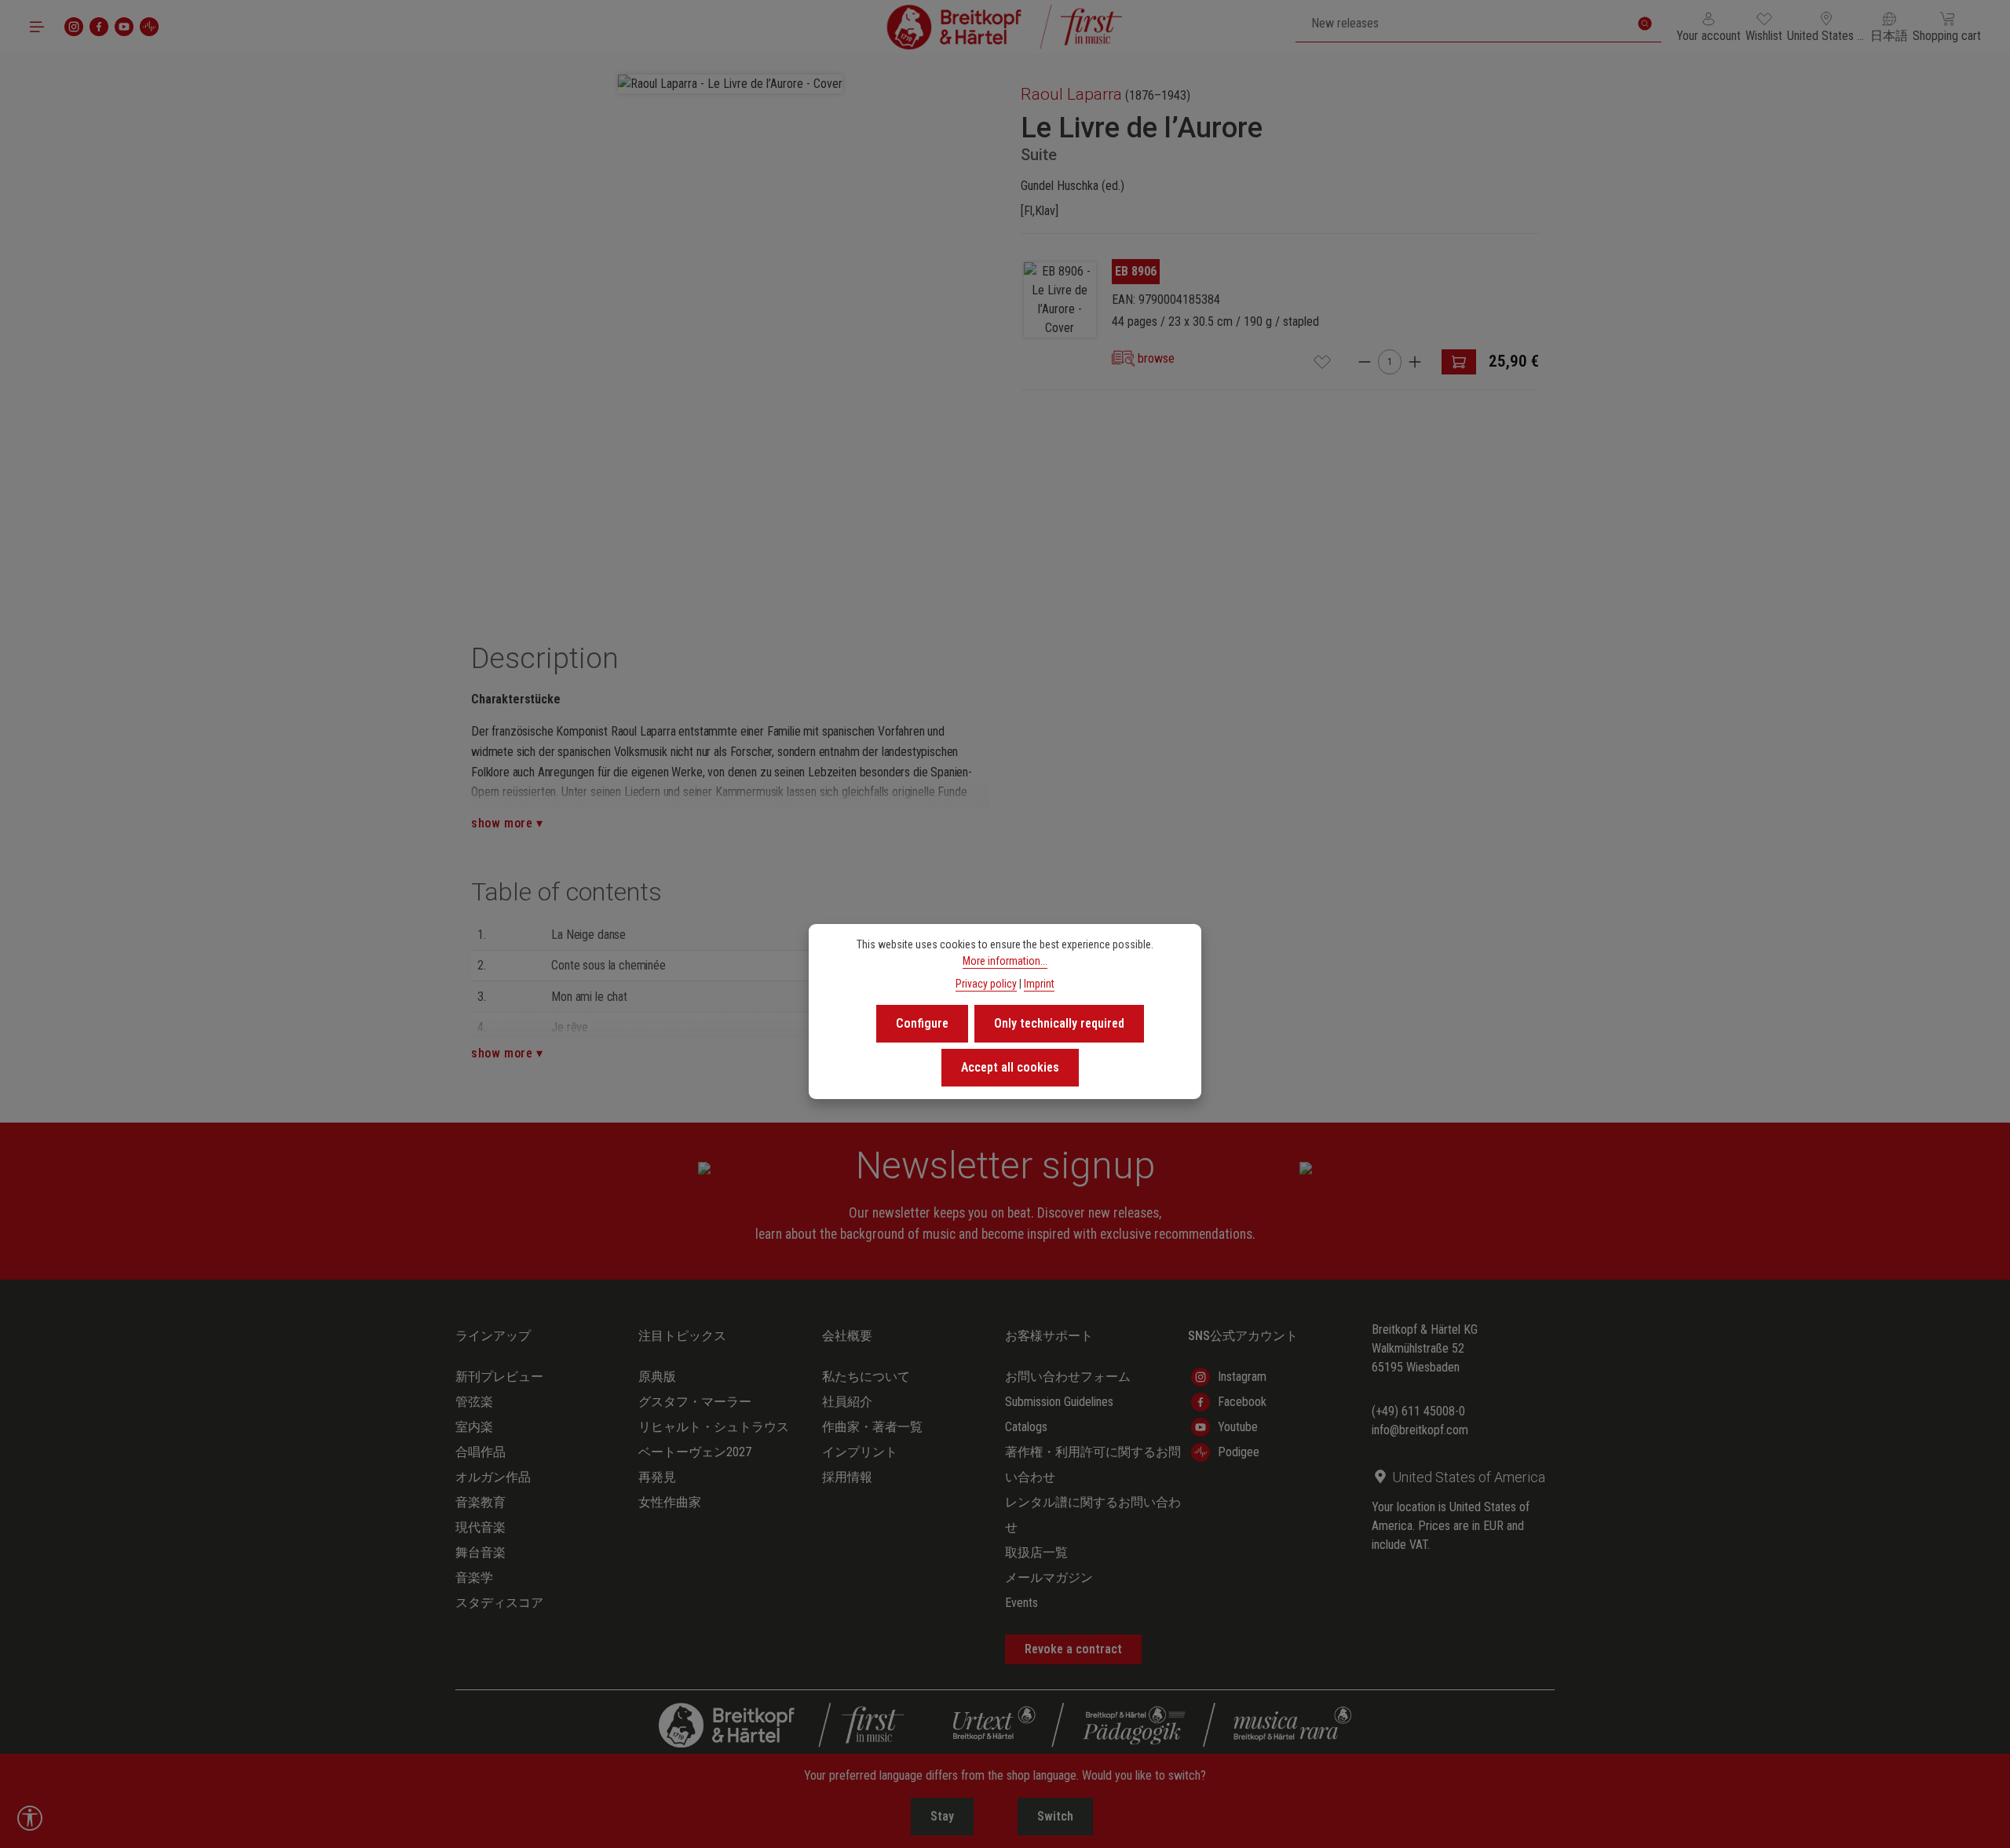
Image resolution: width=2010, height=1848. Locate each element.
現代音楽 (481, 1527)
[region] (730, 328)
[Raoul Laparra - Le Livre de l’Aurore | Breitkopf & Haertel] (730, 84)
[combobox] (1462, 24)
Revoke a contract (1073, 1649)
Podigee (1239, 1452)
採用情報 (847, 1477)
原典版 (657, 1377)
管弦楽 (474, 1402)
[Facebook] (99, 27)
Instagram (1242, 1377)
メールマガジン (1049, 1578)
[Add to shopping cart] (1459, 362)
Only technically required (1059, 1023)
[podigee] (149, 27)
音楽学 (474, 1578)
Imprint (1039, 984)
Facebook (1242, 1402)
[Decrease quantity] (1365, 362)
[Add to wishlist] (1322, 362)
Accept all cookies (1010, 1067)
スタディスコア (499, 1603)
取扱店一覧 (1036, 1552)
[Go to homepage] (1005, 27)
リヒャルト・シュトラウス (714, 1427)
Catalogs (1026, 1427)
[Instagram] (74, 27)
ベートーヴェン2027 (695, 1452)
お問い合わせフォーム (1068, 1377)
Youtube (1238, 1427)
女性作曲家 (670, 1502)
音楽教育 (481, 1502)
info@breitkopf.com (1420, 1430)
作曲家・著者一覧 (872, 1427)
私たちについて (866, 1377)
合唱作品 (481, 1452)
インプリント (860, 1452)
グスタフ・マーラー (695, 1402)
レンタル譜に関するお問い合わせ (1093, 1515)
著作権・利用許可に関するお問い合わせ (1093, 1465)
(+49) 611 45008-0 (1418, 1411)
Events (1021, 1603)
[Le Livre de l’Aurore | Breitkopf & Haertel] (1060, 300)
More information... (1005, 961)
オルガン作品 (493, 1477)
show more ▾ (507, 823)
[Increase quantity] (1415, 362)
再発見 (657, 1477)
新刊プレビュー (499, 1377)
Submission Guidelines (1059, 1402)
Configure (922, 1023)
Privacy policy (986, 984)
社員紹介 (847, 1402)
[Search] (1645, 24)
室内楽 (474, 1427)
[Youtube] (124, 27)
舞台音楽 (481, 1552)
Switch (1055, 1816)
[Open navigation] (37, 27)
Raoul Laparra (1071, 94)
